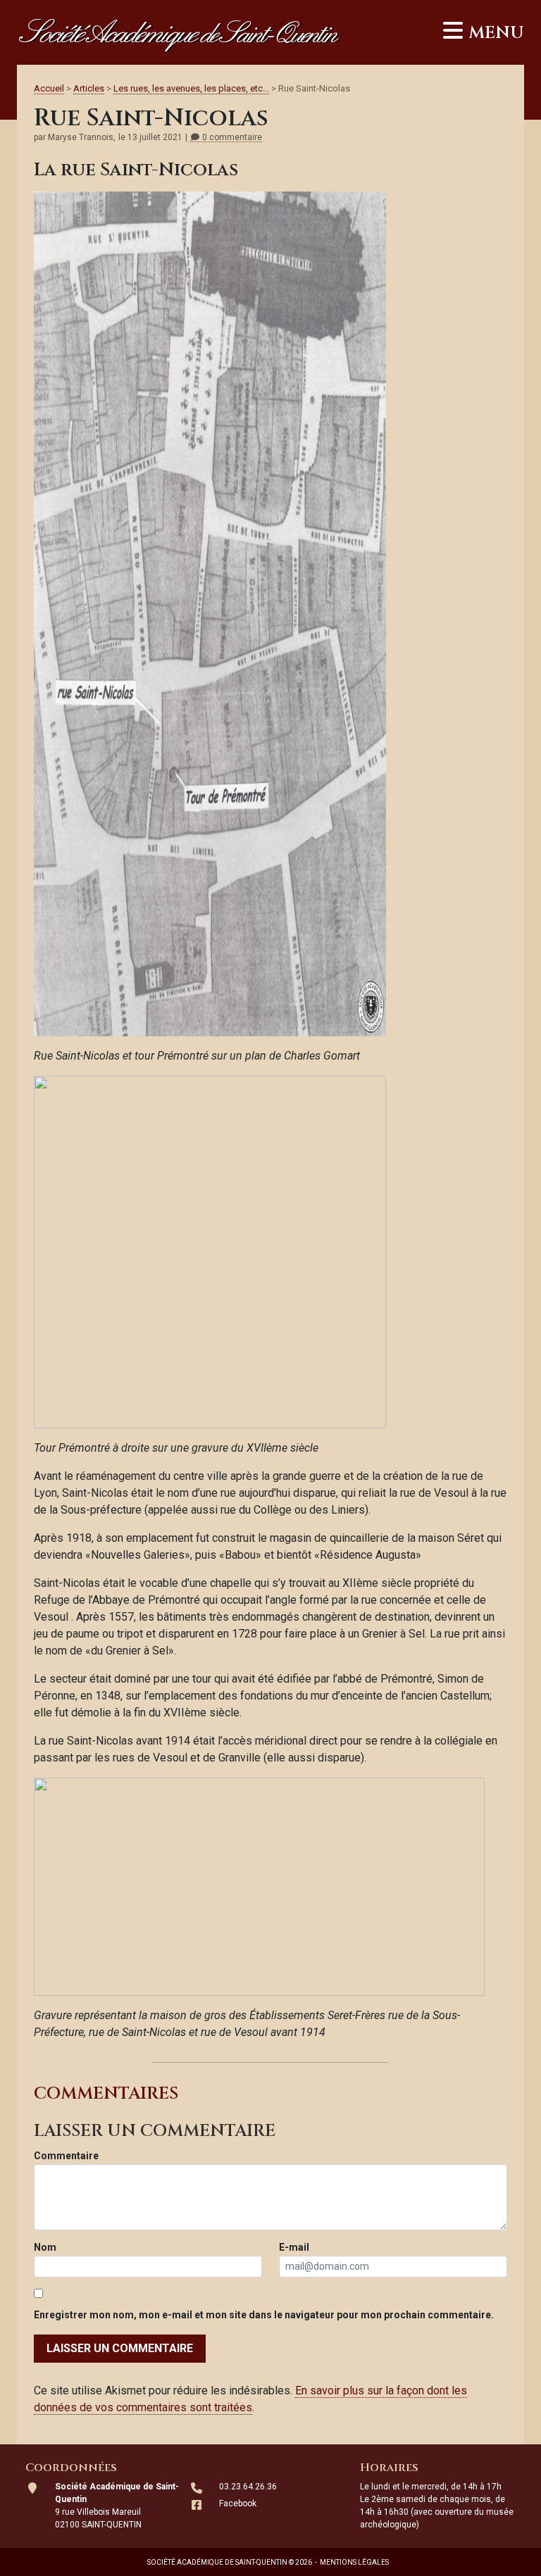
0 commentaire (231, 138)
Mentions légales (354, 2562)
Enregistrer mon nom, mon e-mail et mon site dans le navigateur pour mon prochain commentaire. (264, 2315)
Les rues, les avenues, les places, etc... (191, 88)
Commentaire (66, 2156)
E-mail (294, 2247)
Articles (89, 88)
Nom (45, 2247)
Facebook (238, 2503)
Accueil (49, 88)
